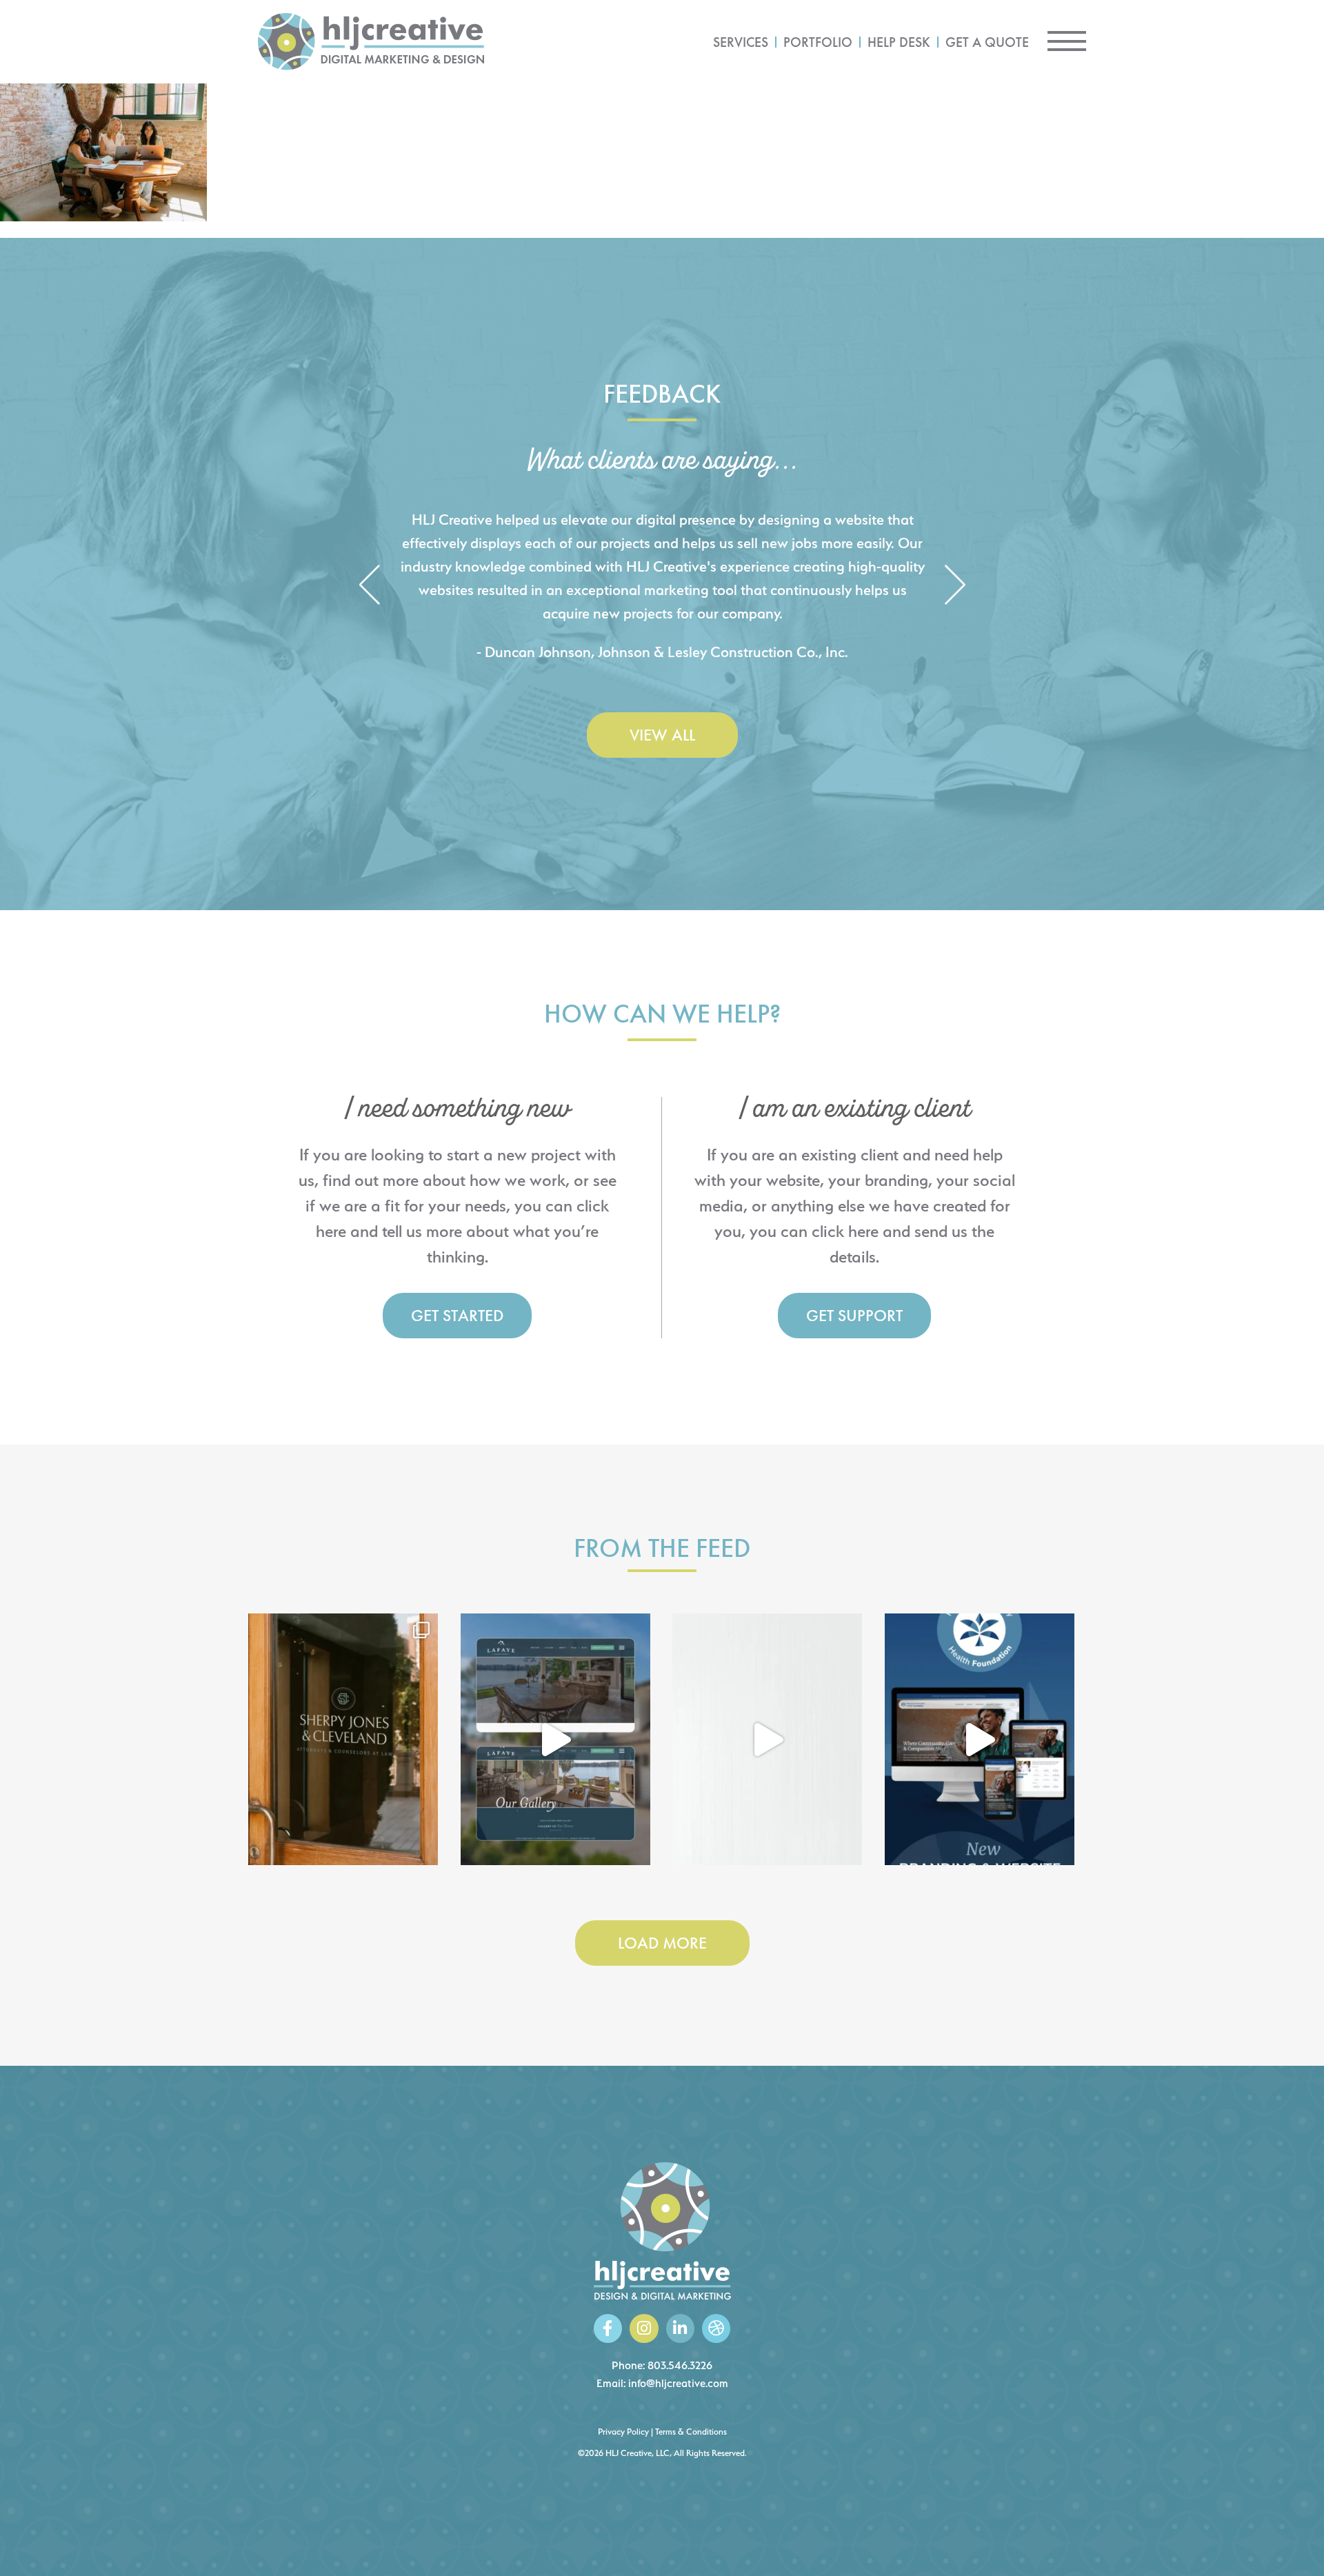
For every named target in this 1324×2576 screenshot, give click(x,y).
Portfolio (818, 42)
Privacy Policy (623, 2432)
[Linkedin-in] (680, 2328)
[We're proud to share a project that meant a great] (980, 1740)
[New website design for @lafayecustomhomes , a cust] (555, 1740)
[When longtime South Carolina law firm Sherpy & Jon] (343, 1740)
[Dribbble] (716, 2328)
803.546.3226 (680, 2365)
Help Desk (899, 42)
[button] (369, 586)
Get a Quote (987, 42)
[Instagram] (644, 2328)
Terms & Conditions (691, 2432)
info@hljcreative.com (678, 2383)
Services (741, 42)
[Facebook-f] (608, 2328)
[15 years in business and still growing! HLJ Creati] (767, 1740)
